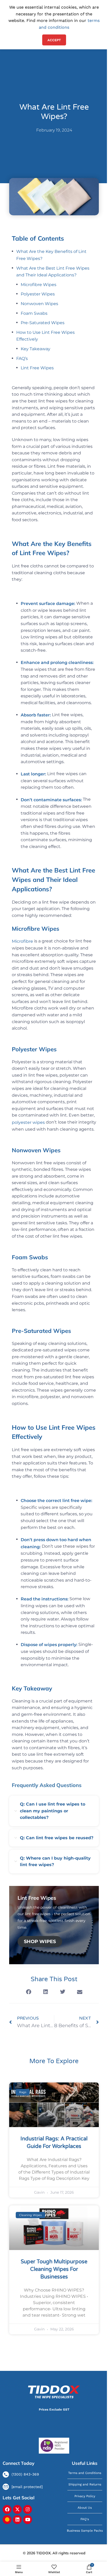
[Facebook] (7, 2509)
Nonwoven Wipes (40, 304)
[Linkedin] (17, 2520)
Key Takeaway (36, 349)
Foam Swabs (34, 313)
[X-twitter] (17, 2509)
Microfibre (22, 941)
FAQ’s (22, 358)
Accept (54, 40)
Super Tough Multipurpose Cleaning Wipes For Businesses (54, 2269)
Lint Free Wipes (37, 368)
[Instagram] (28, 2509)
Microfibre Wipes (39, 285)
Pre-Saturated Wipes (43, 323)
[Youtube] (28, 2520)
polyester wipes (28, 1122)
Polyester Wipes (38, 294)
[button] (28, 1992)
